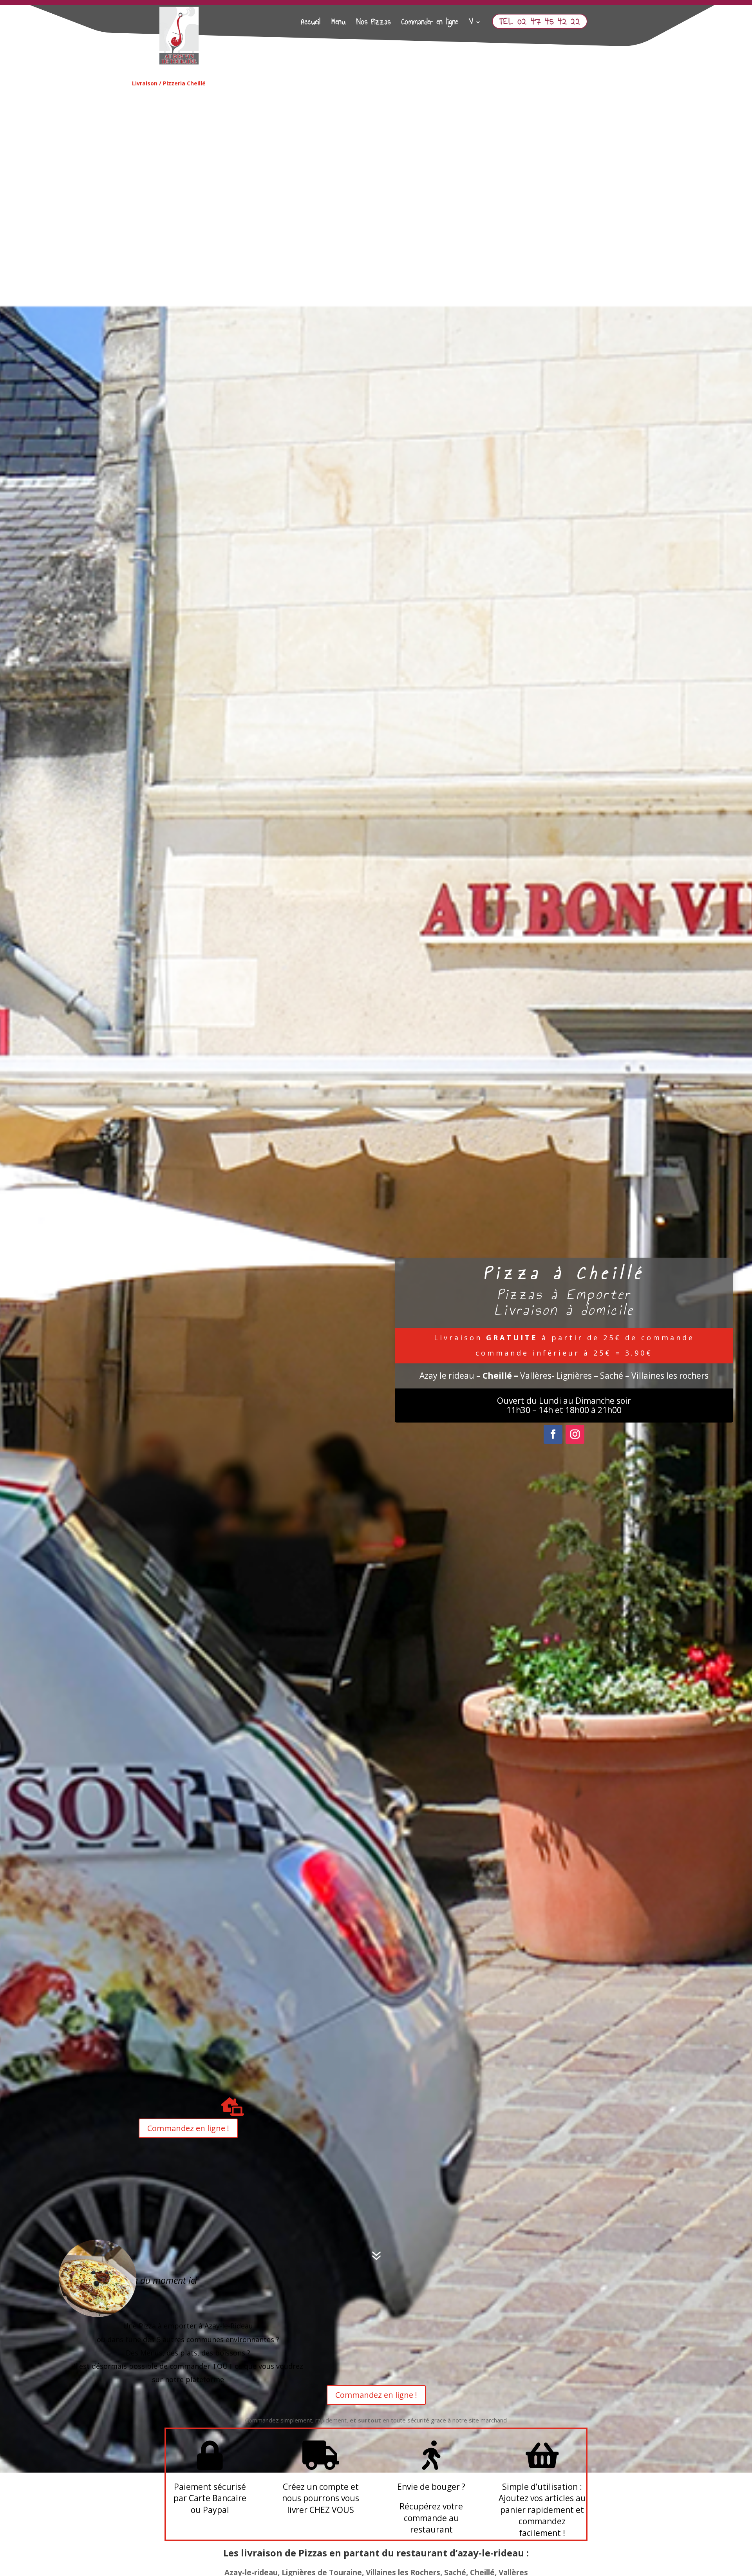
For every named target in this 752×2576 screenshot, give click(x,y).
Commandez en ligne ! (188, 2128)
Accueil (311, 24)
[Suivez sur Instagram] (575, 1434)
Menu (339, 24)
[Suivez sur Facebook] (553, 1434)
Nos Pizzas (374, 24)
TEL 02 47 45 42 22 (540, 21)
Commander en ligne (430, 24)
